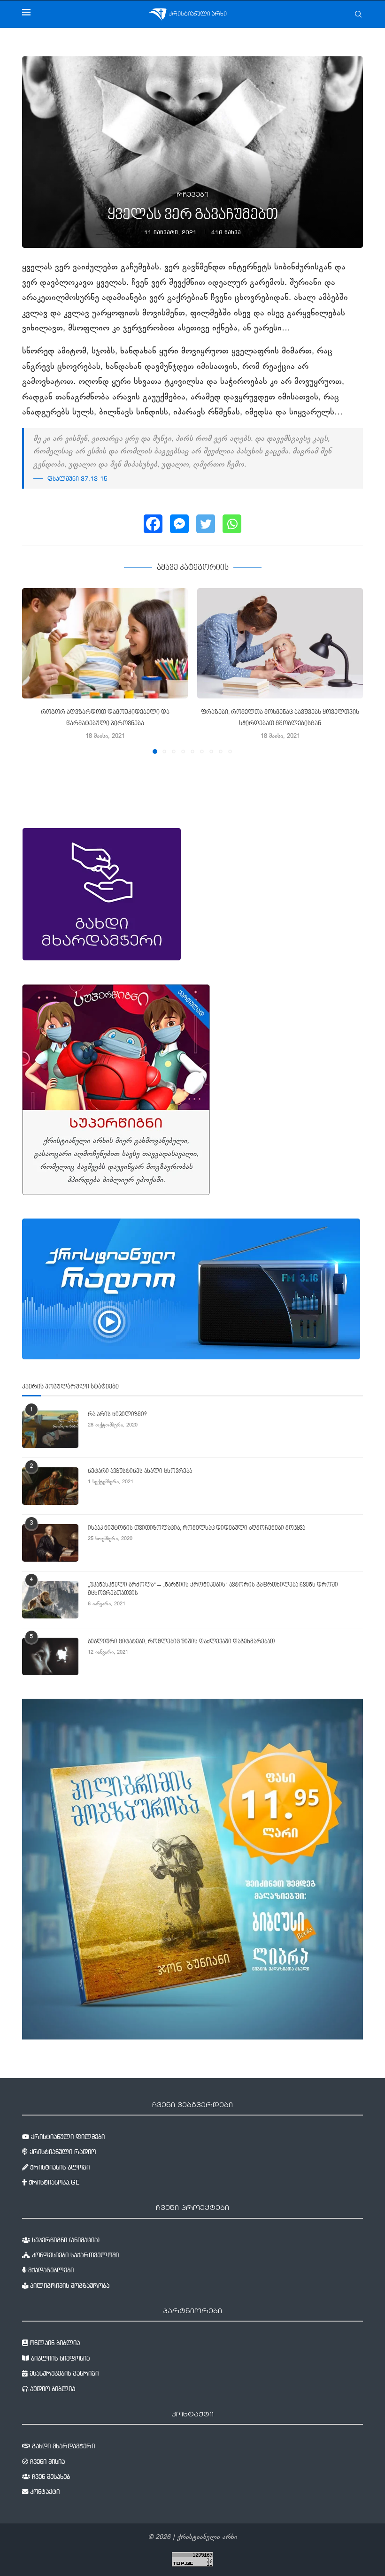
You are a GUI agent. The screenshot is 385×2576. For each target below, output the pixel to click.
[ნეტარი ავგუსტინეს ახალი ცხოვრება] (50, 1486)
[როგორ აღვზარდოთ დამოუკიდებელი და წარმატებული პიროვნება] (105, 643)
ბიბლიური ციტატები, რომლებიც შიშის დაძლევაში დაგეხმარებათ (181, 1642)
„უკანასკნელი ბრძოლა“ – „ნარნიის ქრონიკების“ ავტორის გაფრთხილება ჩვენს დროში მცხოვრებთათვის (213, 1589)
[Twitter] (206, 524)
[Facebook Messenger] (179, 524)
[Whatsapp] (232, 524)
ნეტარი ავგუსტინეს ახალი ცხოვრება (140, 1472)
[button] (35, 670)
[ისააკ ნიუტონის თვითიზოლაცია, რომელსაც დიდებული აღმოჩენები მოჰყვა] (50, 1543)
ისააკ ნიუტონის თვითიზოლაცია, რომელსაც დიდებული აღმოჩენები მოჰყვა (196, 1528)
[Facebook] (153, 524)
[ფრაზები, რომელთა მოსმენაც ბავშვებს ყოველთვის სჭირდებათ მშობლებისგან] (280, 643)
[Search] (358, 14)
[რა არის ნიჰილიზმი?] (50, 1429)
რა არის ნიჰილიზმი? (117, 1415)
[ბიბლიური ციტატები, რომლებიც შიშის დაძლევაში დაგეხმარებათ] (50, 1656)
